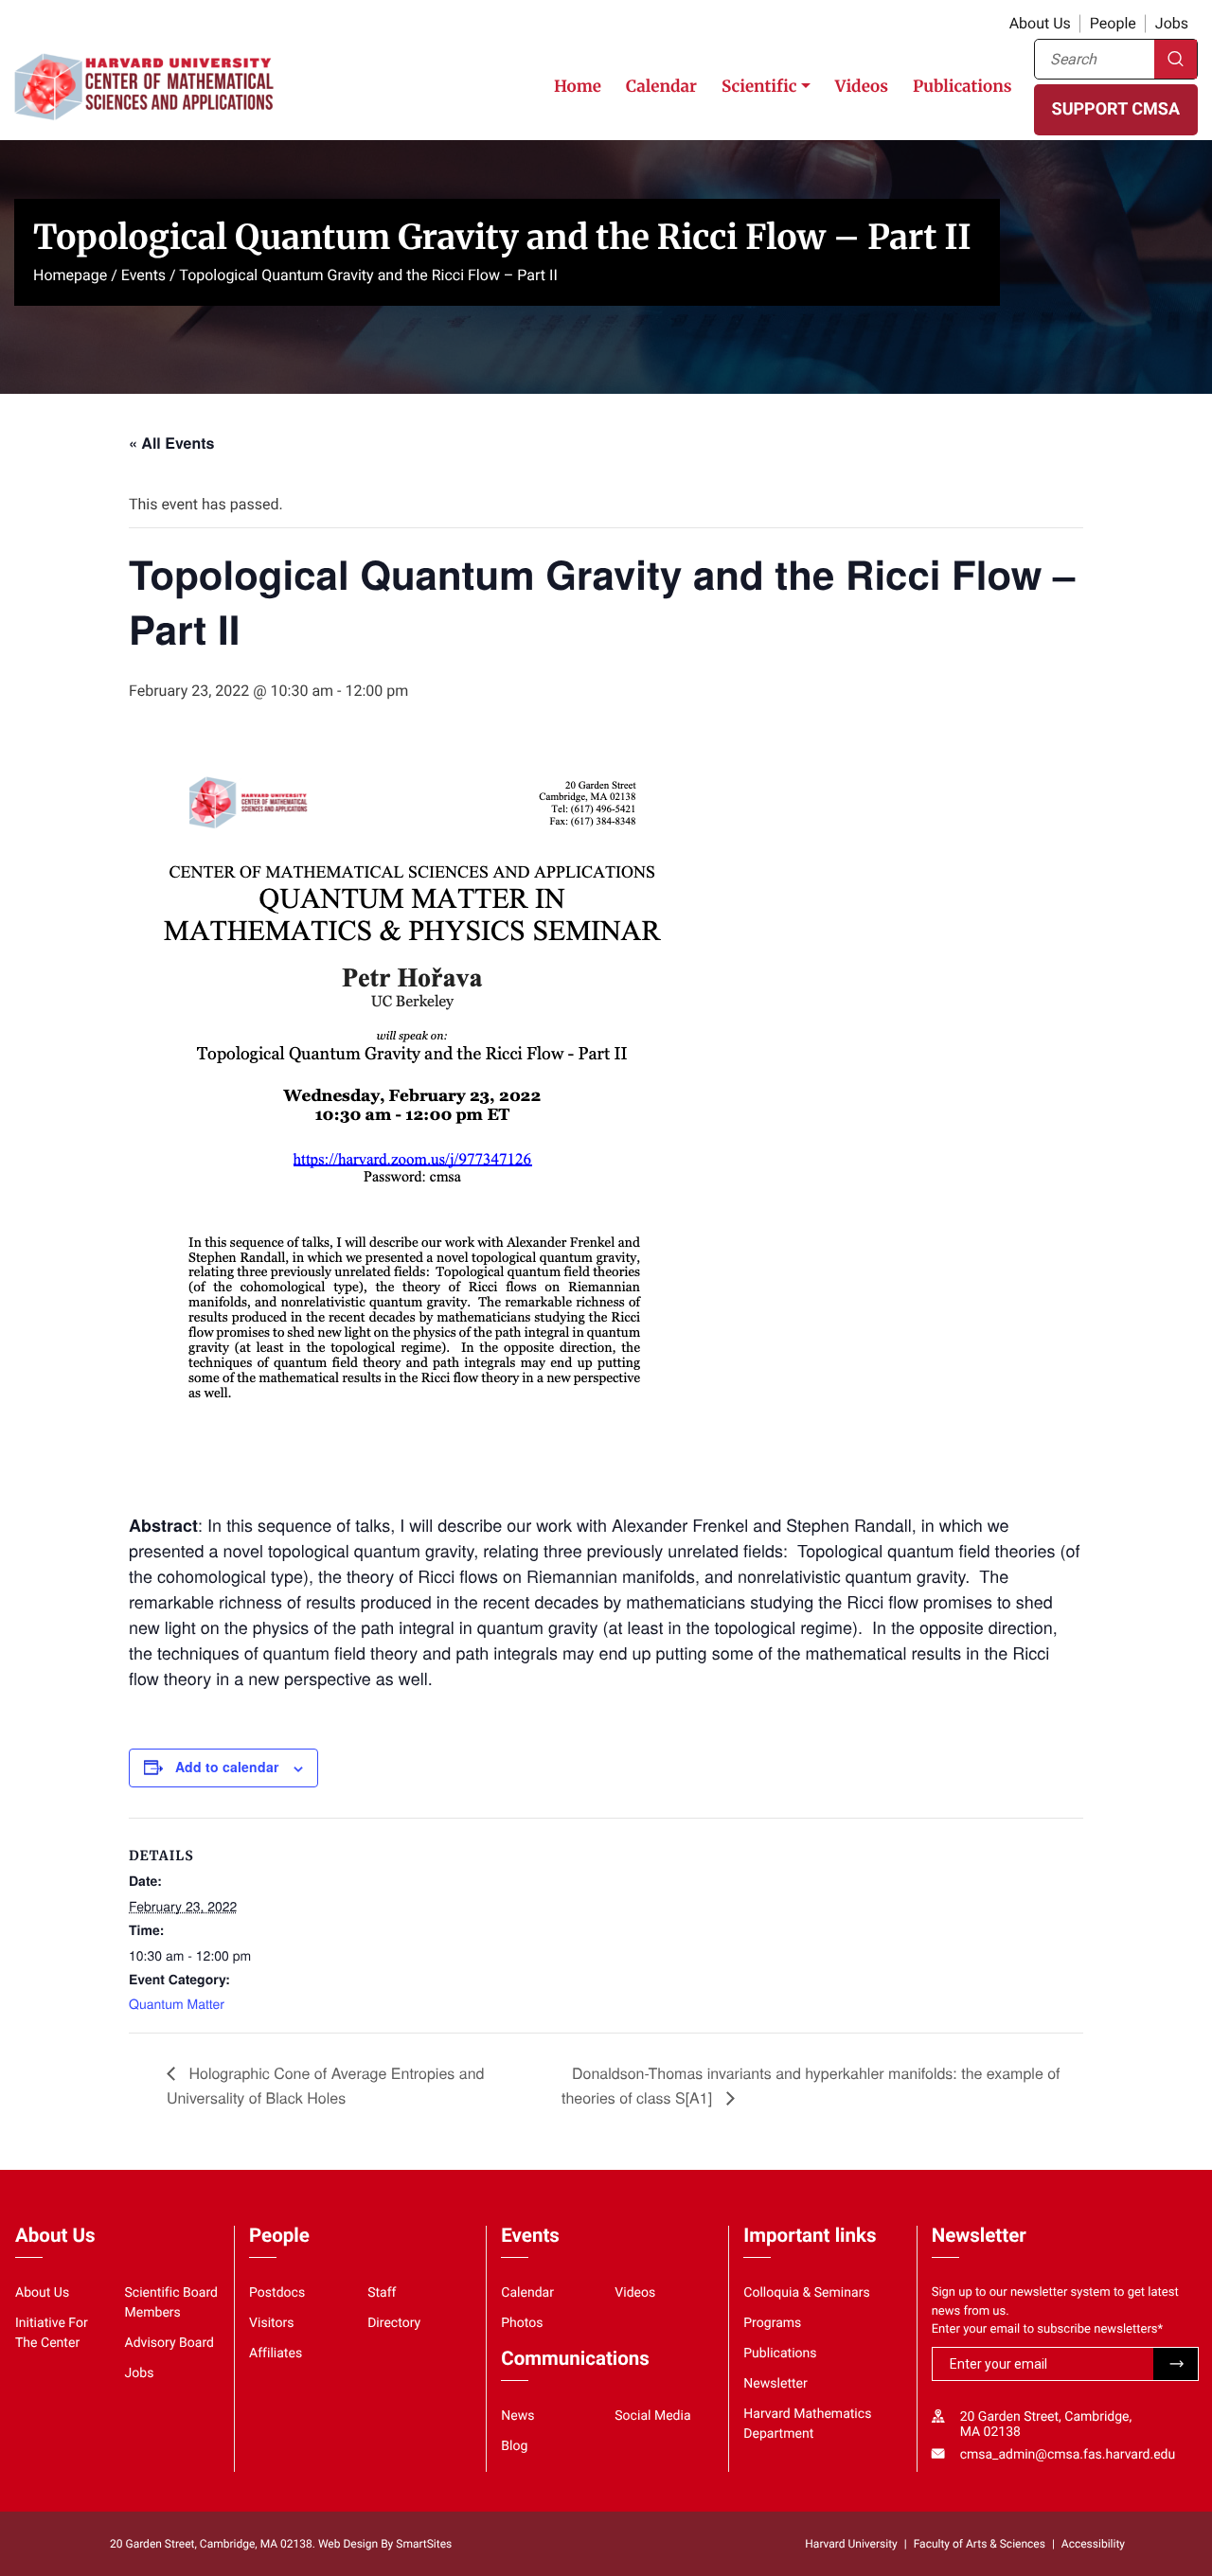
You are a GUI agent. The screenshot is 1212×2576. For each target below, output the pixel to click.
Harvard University (851, 2544)
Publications (962, 86)
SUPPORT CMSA (1116, 109)
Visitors (272, 2323)
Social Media (652, 2416)
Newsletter (775, 2384)
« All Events (171, 443)
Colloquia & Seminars (806, 2293)
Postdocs (277, 2293)
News (517, 2416)
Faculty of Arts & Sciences (980, 2544)
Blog (514, 2446)
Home (578, 86)
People (1113, 23)
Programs (772, 2323)
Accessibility (1093, 2544)
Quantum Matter (177, 2003)
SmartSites (424, 2544)
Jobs (1172, 23)
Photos (522, 2323)
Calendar (661, 86)
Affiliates (276, 2354)
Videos (862, 86)
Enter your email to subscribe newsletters (1048, 2329)
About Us (1040, 23)
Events (143, 275)
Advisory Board (170, 2343)
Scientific (759, 86)
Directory (394, 2323)
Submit (1176, 2364)
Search (1176, 59)
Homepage (70, 275)
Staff (382, 2293)
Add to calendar (227, 1767)
